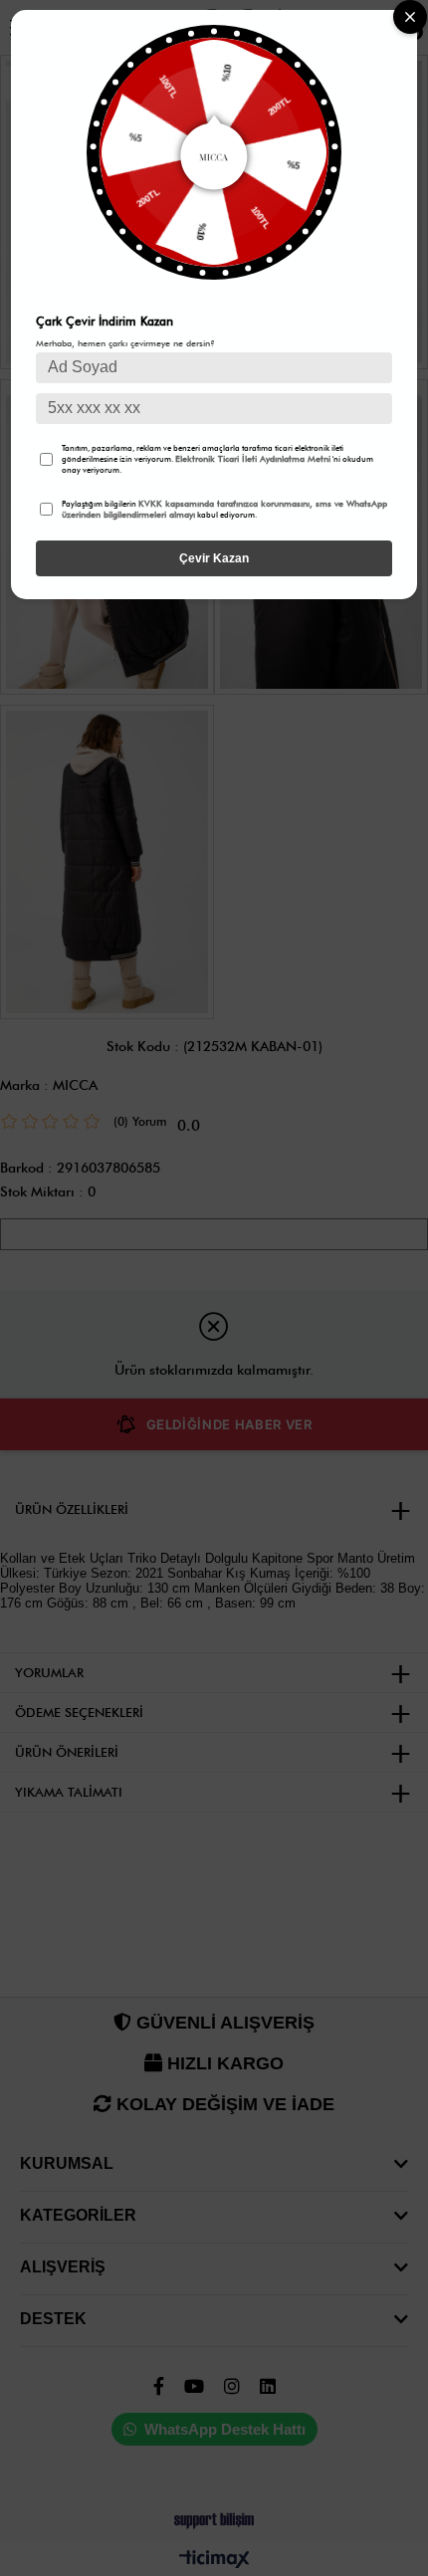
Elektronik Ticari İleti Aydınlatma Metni (253, 458)
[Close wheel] (410, 17)
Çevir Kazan (214, 558)
